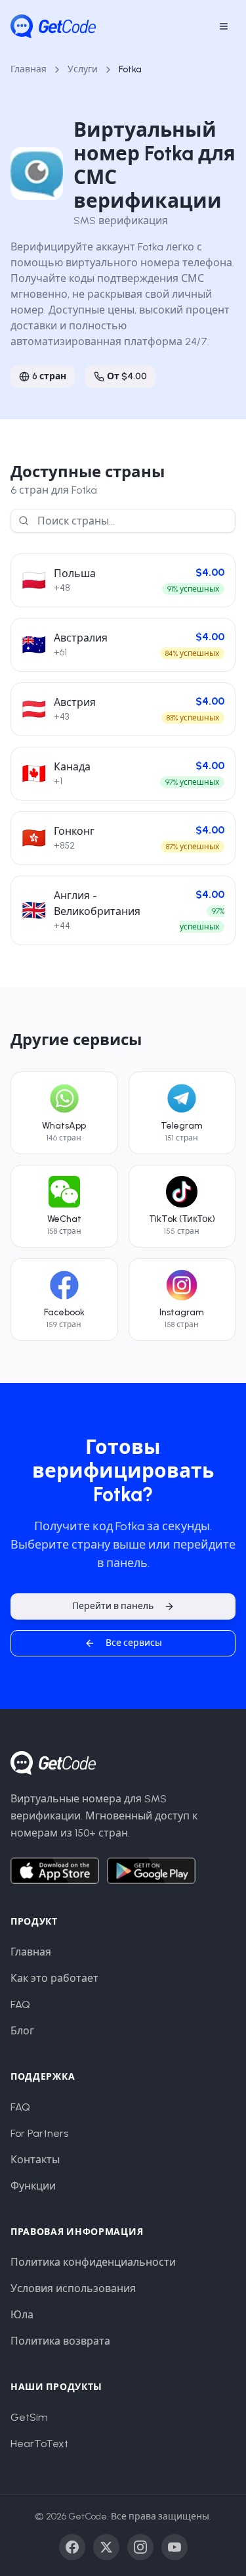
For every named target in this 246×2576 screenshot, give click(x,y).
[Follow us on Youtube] (174, 2547)
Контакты (35, 2160)
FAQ (20, 2004)
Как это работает (54, 1978)
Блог (22, 2031)
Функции (33, 2186)
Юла (22, 2315)
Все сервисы (134, 1643)
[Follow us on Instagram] (140, 2547)
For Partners (39, 2133)
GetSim (29, 2417)
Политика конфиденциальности (93, 2262)
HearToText (39, 2444)
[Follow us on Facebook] (72, 2547)
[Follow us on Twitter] (106, 2547)
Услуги (83, 69)
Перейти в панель (113, 1606)
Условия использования (73, 2288)
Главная (29, 69)
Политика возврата (60, 2341)
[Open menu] (224, 26)
